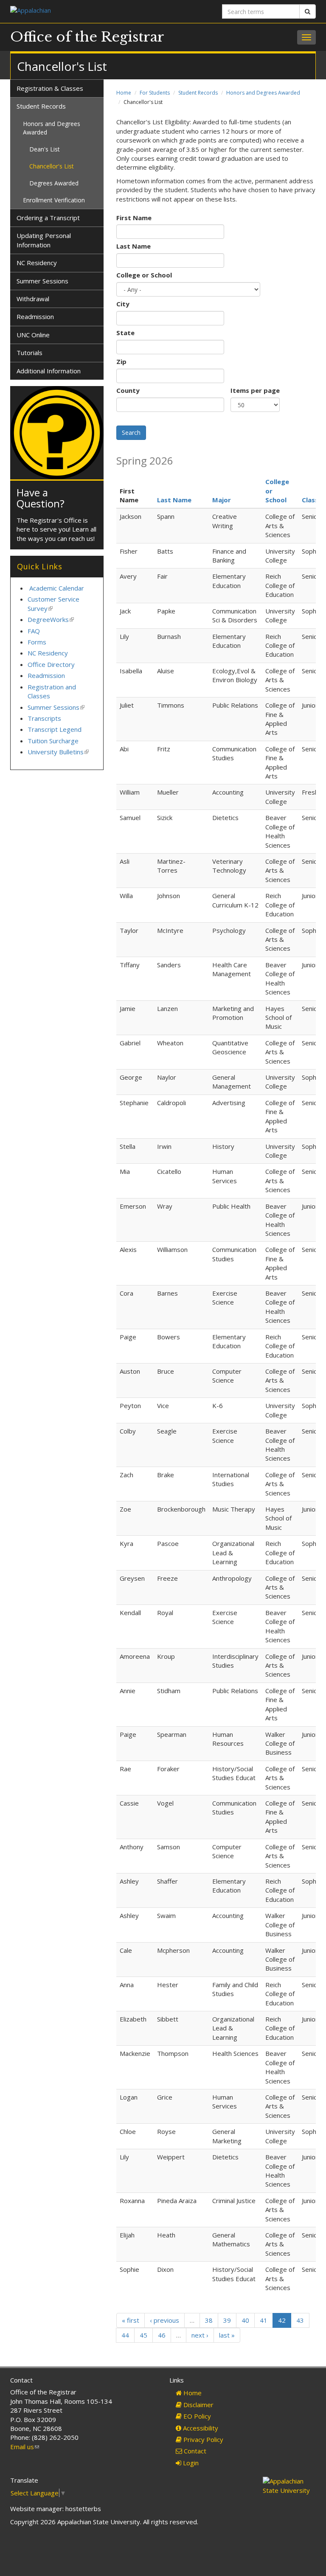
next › (200, 2335)
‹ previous (164, 2320)
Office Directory (51, 664)
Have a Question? (41, 498)
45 (143, 2335)
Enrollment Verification (54, 200)
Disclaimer (198, 2405)
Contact (194, 2451)
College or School (144, 275)
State (125, 333)
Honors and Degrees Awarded (263, 93)
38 (209, 2320)
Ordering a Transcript (48, 218)
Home (124, 93)
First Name (134, 218)
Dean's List (45, 149)
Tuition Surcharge (53, 741)
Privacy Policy (202, 2439)
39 (227, 2320)
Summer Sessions (42, 281)
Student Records (198, 93)
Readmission (35, 316)
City (123, 304)
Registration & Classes (50, 88)
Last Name (133, 246)
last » (227, 2335)
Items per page (255, 390)
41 (264, 2320)
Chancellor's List (52, 166)
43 (300, 2320)
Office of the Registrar (87, 37)
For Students (155, 93)
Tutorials (30, 353)
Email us (25, 2447)
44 (125, 2335)
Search (131, 433)
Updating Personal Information (44, 240)
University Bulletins (58, 752)
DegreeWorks (51, 619)
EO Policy (196, 2416)
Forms (37, 642)
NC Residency (37, 263)
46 (162, 2335)
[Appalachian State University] (83, 11)
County (128, 390)
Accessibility (200, 2428)
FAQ (34, 631)
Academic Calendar (57, 588)
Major (222, 500)
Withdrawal (33, 299)
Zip (121, 361)
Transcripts (44, 718)
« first (131, 2320)
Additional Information (49, 371)
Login (190, 2463)
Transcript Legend (55, 729)
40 (245, 2320)
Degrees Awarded (54, 183)
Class (310, 500)
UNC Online (33, 335)
